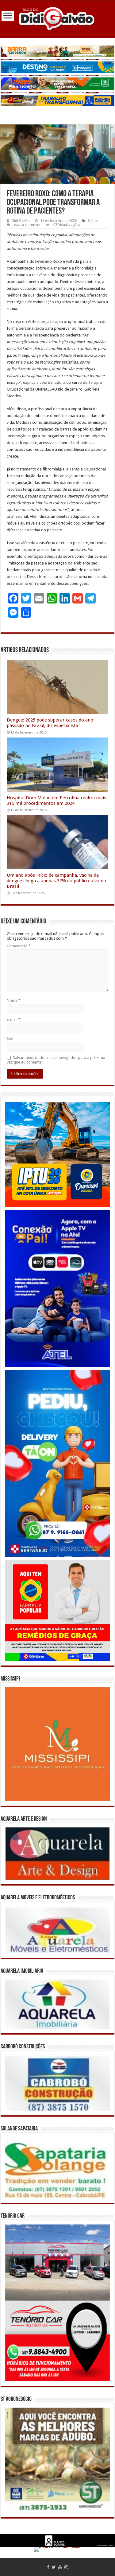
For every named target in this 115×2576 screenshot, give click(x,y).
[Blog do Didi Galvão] (58, 18)
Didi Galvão (21, 221)
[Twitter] (54, 2567)
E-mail (14, 1019)
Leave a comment (27, 225)
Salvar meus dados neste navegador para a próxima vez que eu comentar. (56, 1060)
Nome (14, 1000)
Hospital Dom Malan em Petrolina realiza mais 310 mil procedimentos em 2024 (56, 800)
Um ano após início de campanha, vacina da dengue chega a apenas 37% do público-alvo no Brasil (56, 881)
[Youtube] (60, 2567)
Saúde (93, 221)
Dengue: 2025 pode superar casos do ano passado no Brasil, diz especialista (50, 723)
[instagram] (66, 2567)
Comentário (19, 946)
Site (10, 1038)
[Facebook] (48, 2567)
